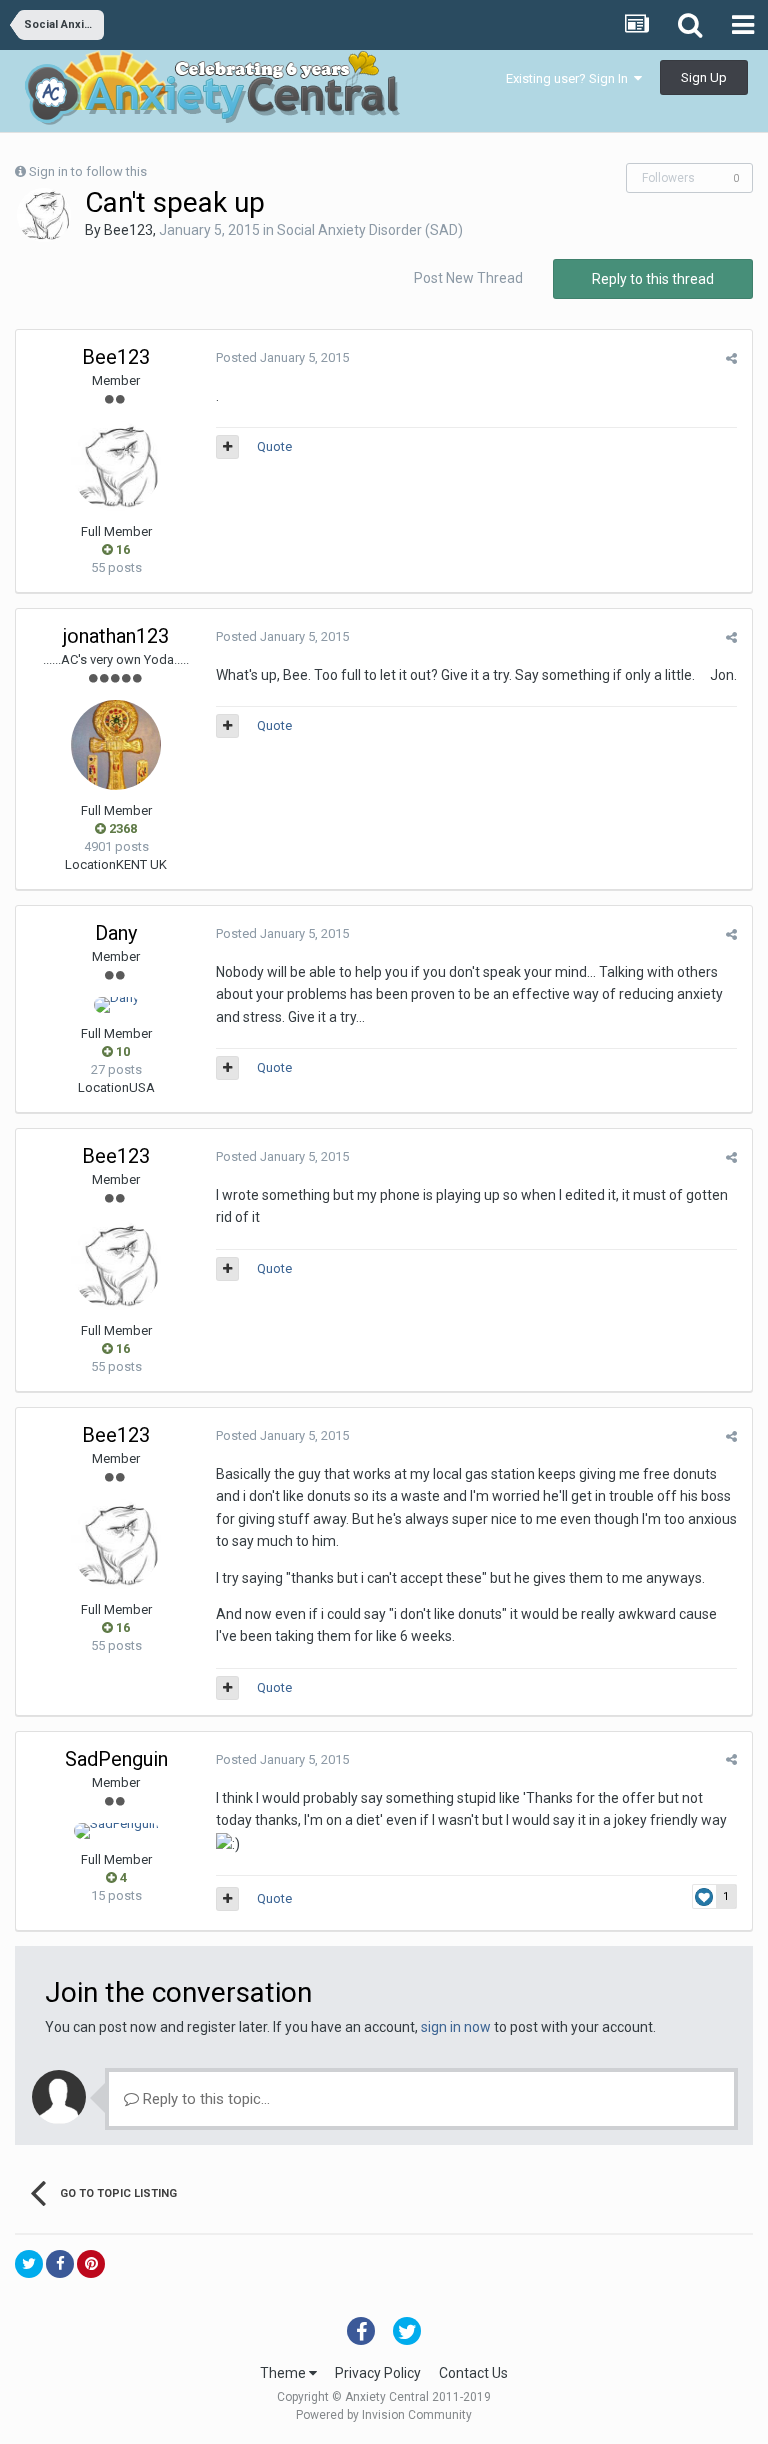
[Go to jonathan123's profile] (116, 745)
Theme (284, 2373)
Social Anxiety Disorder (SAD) (370, 230)
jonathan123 (116, 636)
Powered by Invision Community (384, 2415)
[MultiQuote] (227, 447)
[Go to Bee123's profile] (44, 215)
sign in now (456, 2027)
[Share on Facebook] (60, 2264)
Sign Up (704, 77)
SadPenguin (116, 1759)
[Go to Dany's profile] (116, 1005)
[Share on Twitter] (29, 2264)
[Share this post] (731, 358)
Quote (274, 446)
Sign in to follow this (88, 171)
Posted (282, 357)
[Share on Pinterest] (91, 2264)
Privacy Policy (378, 2373)
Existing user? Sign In (570, 78)
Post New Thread (468, 278)
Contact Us (473, 2373)
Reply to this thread (653, 279)
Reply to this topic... (204, 2099)
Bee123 (128, 230)
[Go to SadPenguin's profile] (116, 1831)
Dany (116, 933)
